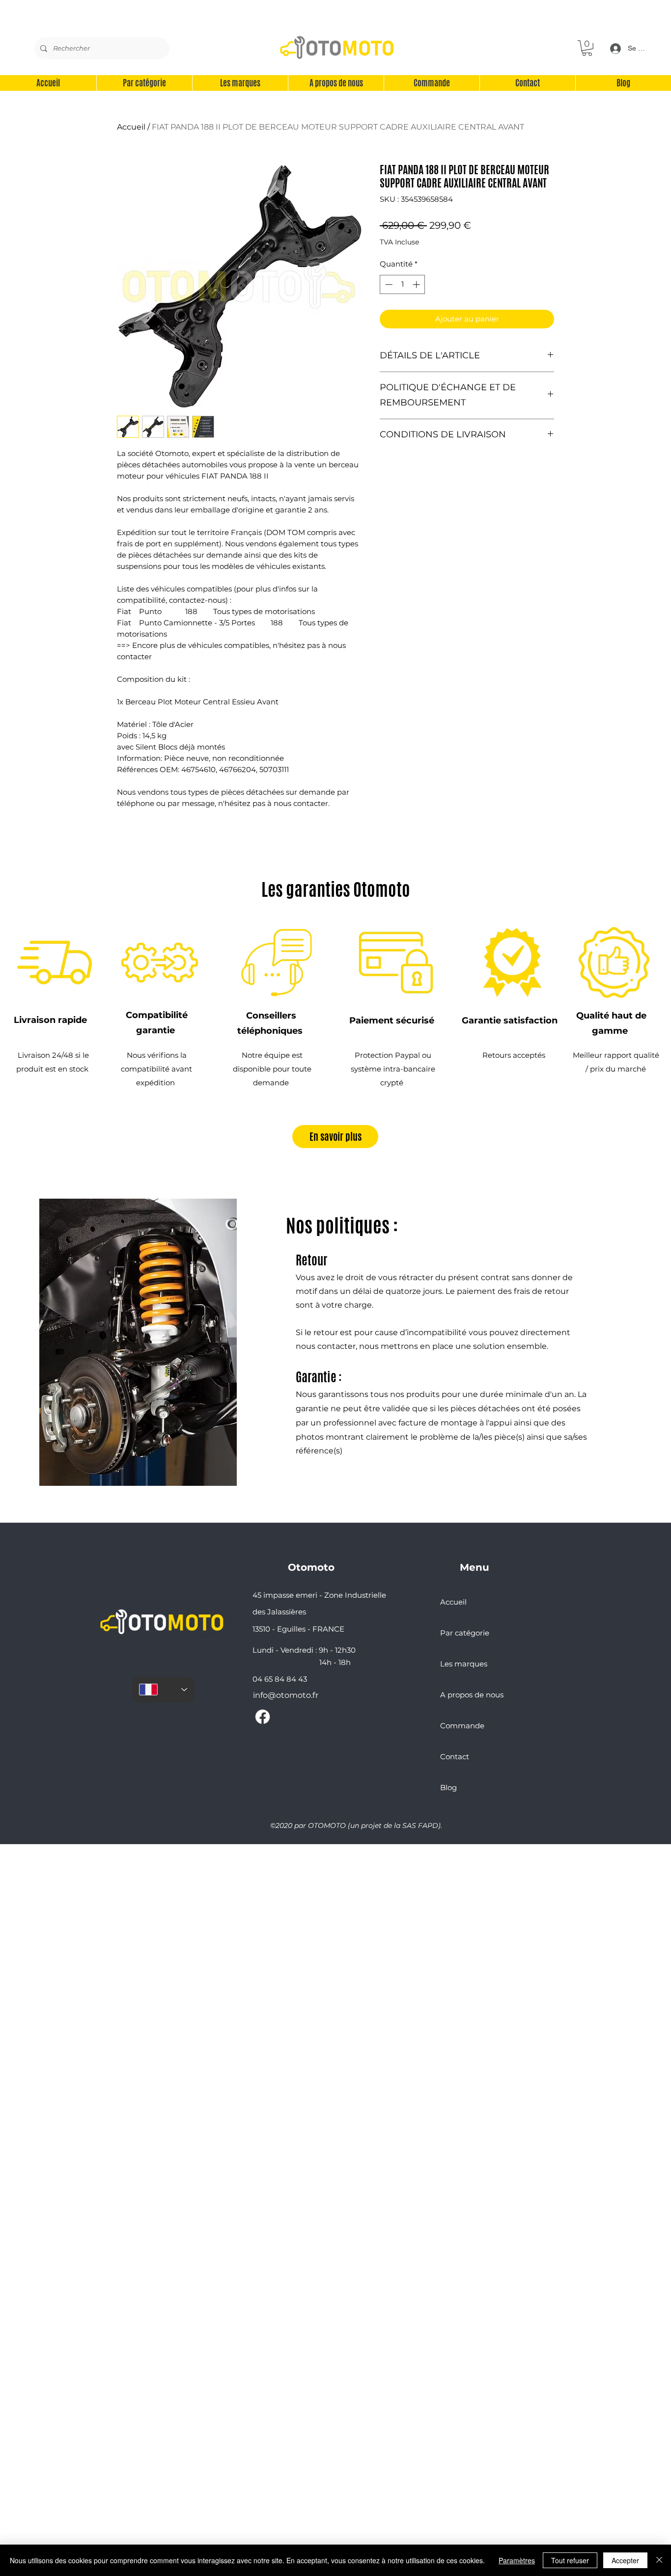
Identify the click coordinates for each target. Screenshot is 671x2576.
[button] (587, 48)
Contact (455, 1757)
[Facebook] (263, 1717)
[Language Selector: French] (163, 1690)
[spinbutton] (403, 284)
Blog (448, 1787)
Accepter (625, 2560)
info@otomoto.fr (286, 1695)
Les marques (464, 1664)
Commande (462, 1726)
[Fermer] (659, 2560)
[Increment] (417, 284)
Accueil (131, 127)
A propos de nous (472, 1695)
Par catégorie (465, 1633)
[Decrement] (388, 284)
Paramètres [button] (517, 2560)
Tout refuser (570, 2560)
